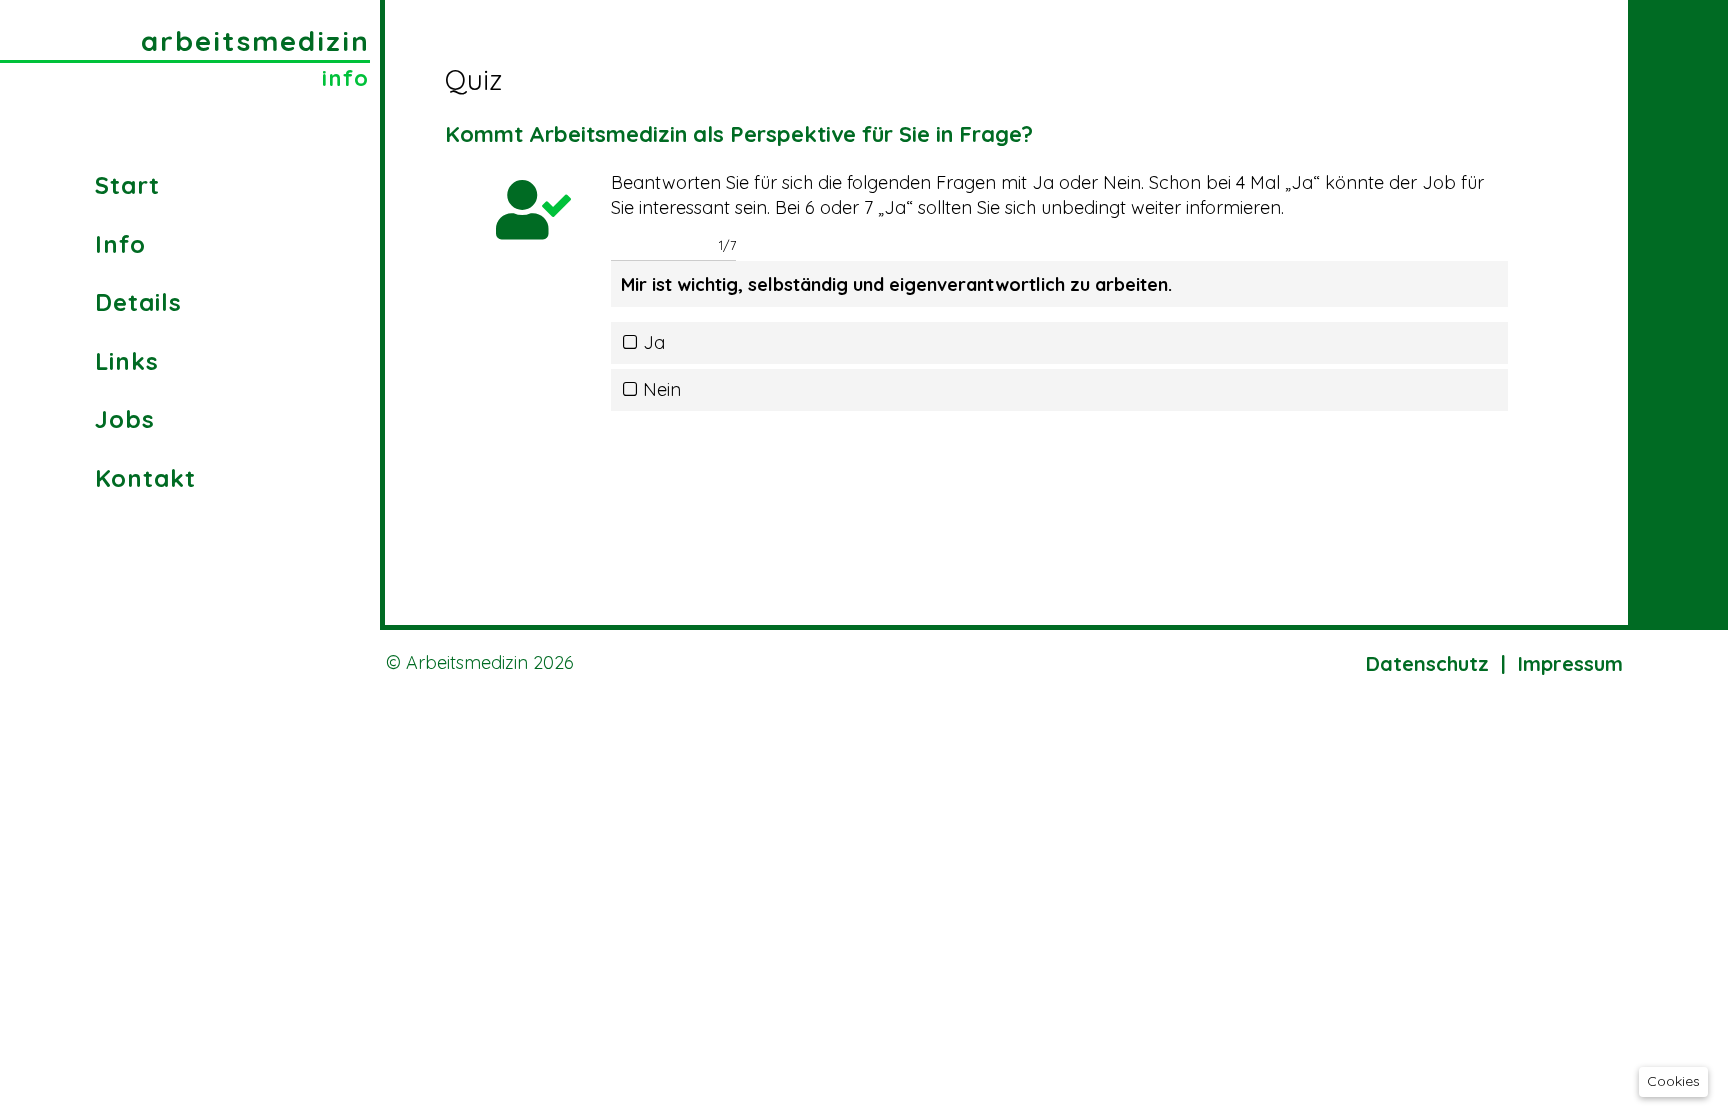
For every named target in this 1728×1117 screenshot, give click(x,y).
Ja (654, 343)
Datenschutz (1427, 663)
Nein (662, 390)
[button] (1673, 1082)
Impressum (1570, 663)
